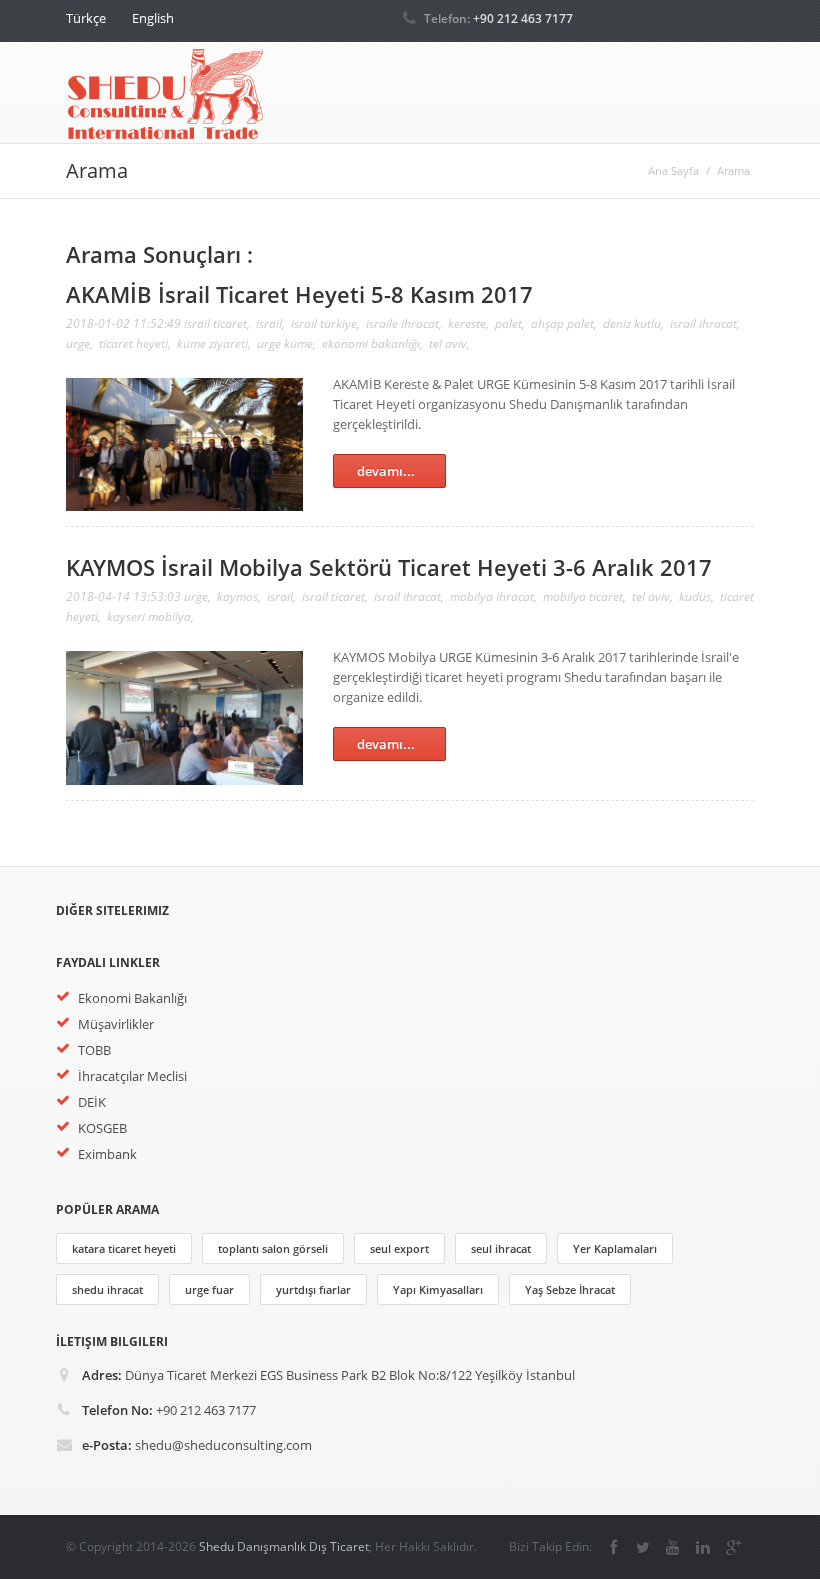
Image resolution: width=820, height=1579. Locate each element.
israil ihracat (703, 323)
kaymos (237, 596)
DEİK (92, 1102)
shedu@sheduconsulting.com (223, 1445)
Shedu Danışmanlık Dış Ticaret (284, 1546)
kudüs (695, 596)
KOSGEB (102, 1128)
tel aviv (448, 343)
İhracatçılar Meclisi (132, 1076)
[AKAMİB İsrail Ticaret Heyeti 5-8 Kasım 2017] (184, 506)
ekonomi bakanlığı (371, 343)
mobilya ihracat (492, 596)
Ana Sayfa (673, 170)
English (153, 18)
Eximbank (107, 1154)
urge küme (285, 343)
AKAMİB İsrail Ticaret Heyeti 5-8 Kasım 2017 (299, 294)
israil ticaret (215, 323)
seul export (399, 1248)
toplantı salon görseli (273, 1248)
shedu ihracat (107, 1289)
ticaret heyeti (133, 343)
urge (78, 343)
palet (508, 323)
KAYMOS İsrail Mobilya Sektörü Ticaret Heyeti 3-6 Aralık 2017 (389, 567)
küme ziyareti (212, 343)
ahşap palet (562, 323)
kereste (467, 323)
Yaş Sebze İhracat (570, 1289)
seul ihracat (501, 1248)
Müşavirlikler (116, 1024)
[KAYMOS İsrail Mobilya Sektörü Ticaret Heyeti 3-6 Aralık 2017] (184, 780)
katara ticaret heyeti (124, 1248)
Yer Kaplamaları (615, 1248)
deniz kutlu (632, 323)
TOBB (94, 1050)
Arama (733, 170)
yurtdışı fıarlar (313, 1289)
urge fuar (209, 1289)
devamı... (386, 471)
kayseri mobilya (149, 616)
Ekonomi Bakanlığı (132, 998)
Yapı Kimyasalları (438, 1289)
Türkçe (86, 18)
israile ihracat (402, 323)
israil (269, 323)
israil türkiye (324, 323)
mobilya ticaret (583, 596)
